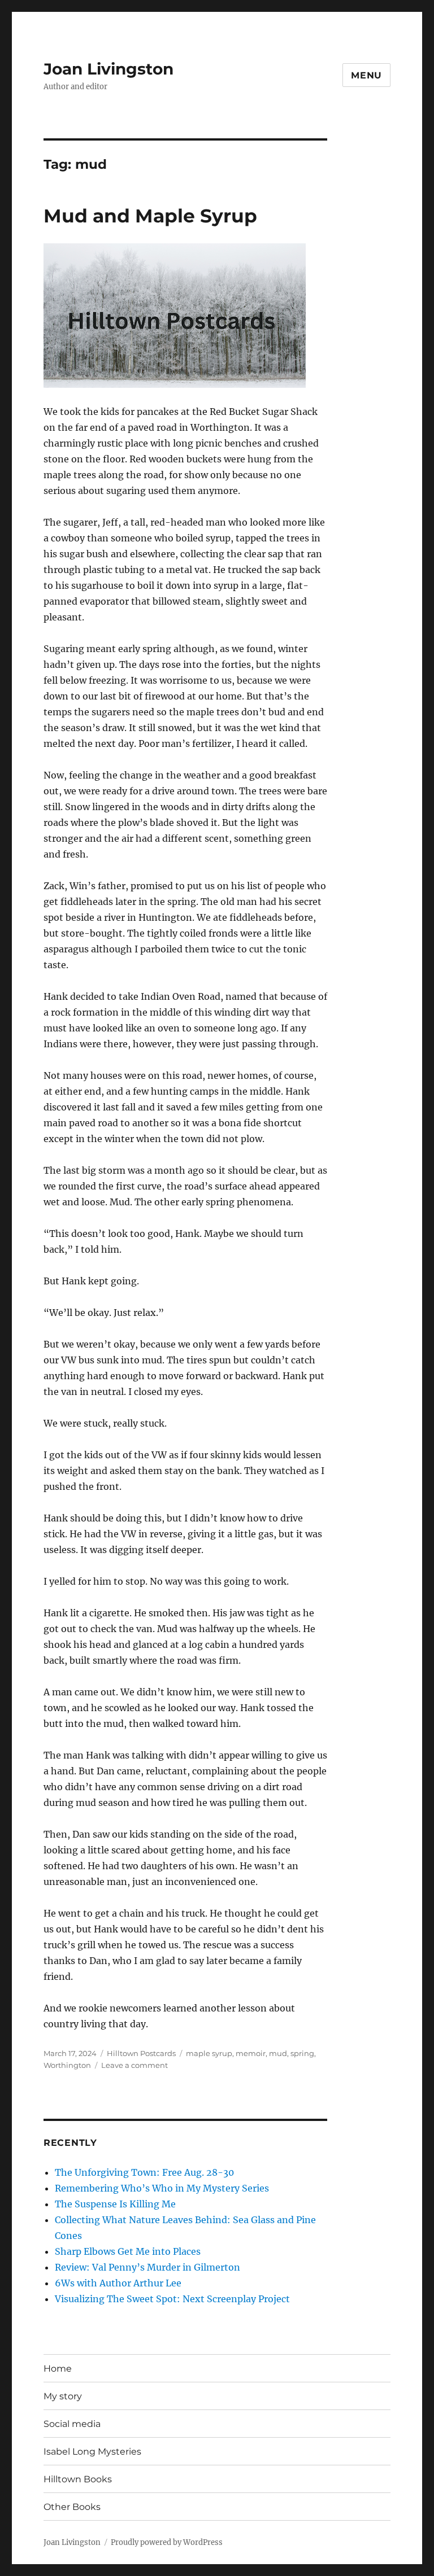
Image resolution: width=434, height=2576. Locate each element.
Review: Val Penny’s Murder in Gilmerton (147, 2267)
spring (302, 2053)
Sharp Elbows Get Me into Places (128, 2251)
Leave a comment (134, 2065)
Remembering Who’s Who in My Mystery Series (162, 2188)
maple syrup (209, 2053)
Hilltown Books (78, 2479)
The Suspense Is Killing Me (115, 2204)
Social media (72, 2424)
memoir (251, 2053)
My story (63, 2396)
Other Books (72, 2507)
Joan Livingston (108, 69)
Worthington (67, 2065)
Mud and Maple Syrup (150, 216)
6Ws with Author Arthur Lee (118, 2283)
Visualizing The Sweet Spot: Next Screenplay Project (172, 2299)
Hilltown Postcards (141, 2053)
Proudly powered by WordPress (167, 2542)
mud (278, 2053)
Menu (366, 75)
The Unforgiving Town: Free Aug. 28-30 (144, 2172)
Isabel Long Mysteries (92, 2452)
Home (58, 2369)
